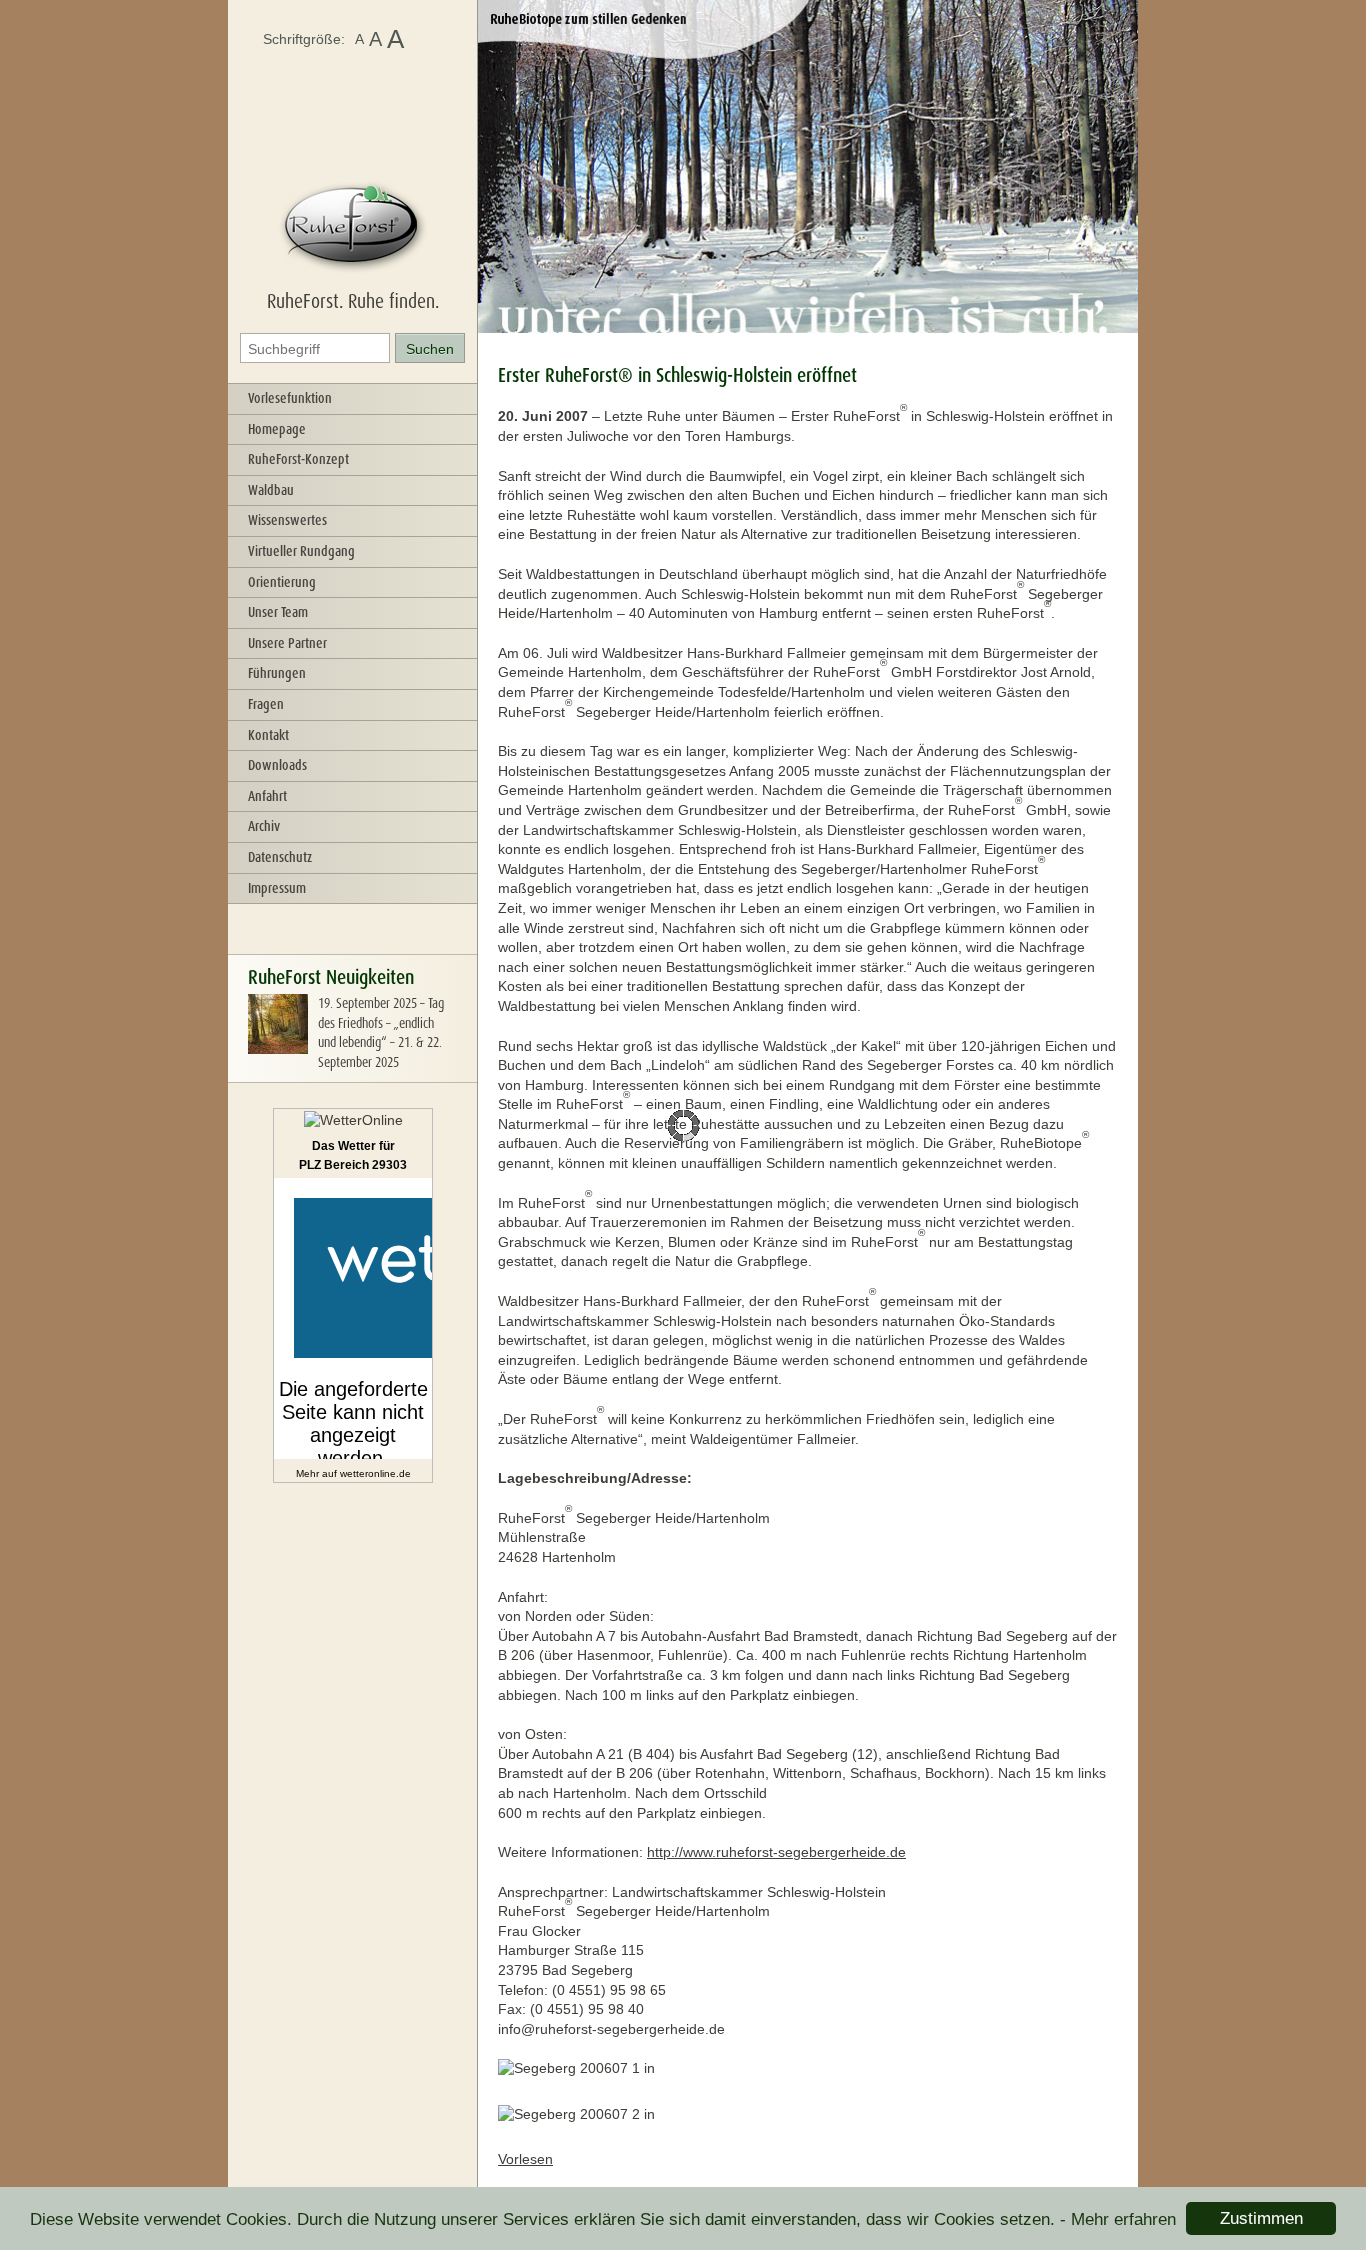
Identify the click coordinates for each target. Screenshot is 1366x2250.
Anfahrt (267, 796)
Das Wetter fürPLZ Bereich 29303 (353, 1156)
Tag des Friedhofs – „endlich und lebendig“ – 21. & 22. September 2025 (381, 1032)
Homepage (277, 429)
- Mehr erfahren (1118, 2219)
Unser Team (278, 612)
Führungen (277, 673)
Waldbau (271, 490)
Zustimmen (1261, 2218)
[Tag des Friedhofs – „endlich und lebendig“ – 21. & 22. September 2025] (278, 1049)
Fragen (266, 704)
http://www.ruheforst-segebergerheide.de (776, 1852)
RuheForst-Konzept (298, 459)
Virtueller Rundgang (301, 551)
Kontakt (268, 735)
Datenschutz (280, 857)
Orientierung (282, 582)
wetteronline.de (375, 1473)
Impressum (277, 888)
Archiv (264, 826)
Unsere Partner (287, 643)
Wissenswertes (287, 520)
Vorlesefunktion (290, 398)
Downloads (277, 765)
